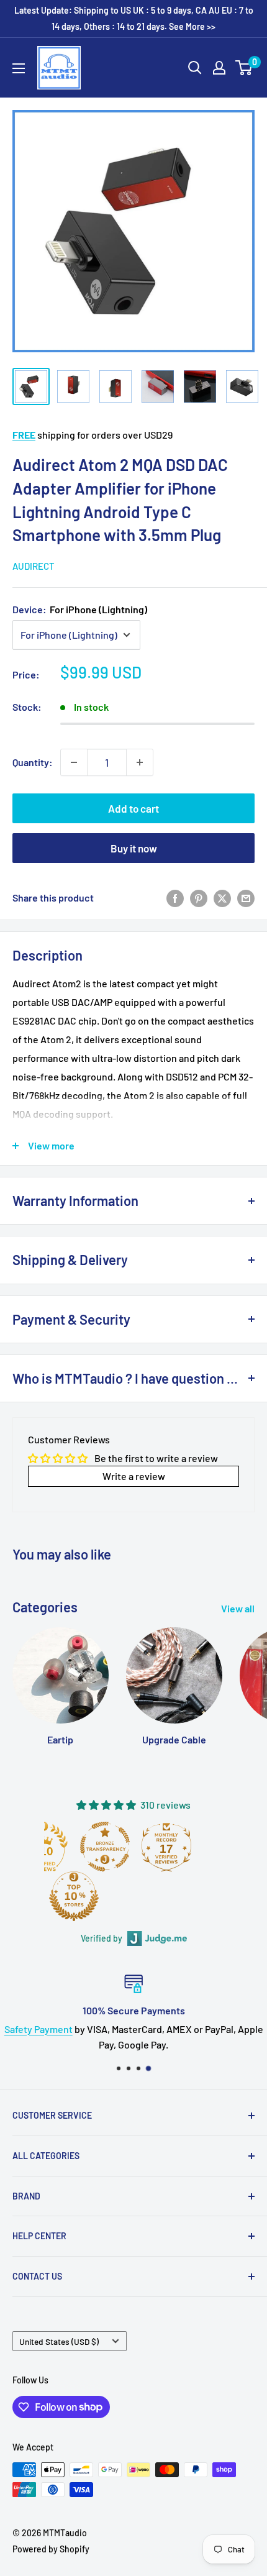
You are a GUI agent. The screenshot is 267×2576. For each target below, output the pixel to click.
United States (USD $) (59, 2341)
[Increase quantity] (140, 762)
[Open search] (195, 68)
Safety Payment (38, 2029)
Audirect (34, 566)
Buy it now (134, 848)
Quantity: (33, 762)
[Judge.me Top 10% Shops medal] (74, 1896)
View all (238, 1608)
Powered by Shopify (51, 2549)
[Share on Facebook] (175, 897)
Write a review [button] (134, 1476)
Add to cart (133, 808)
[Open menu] (19, 68)
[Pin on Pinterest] (199, 897)
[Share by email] (246, 897)
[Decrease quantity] (74, 762)
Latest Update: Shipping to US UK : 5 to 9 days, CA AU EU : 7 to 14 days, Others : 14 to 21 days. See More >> (134, 18)
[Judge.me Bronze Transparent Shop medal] (105, 1847)
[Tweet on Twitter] (222, 897)
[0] (244, 68)
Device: (80, 609)
